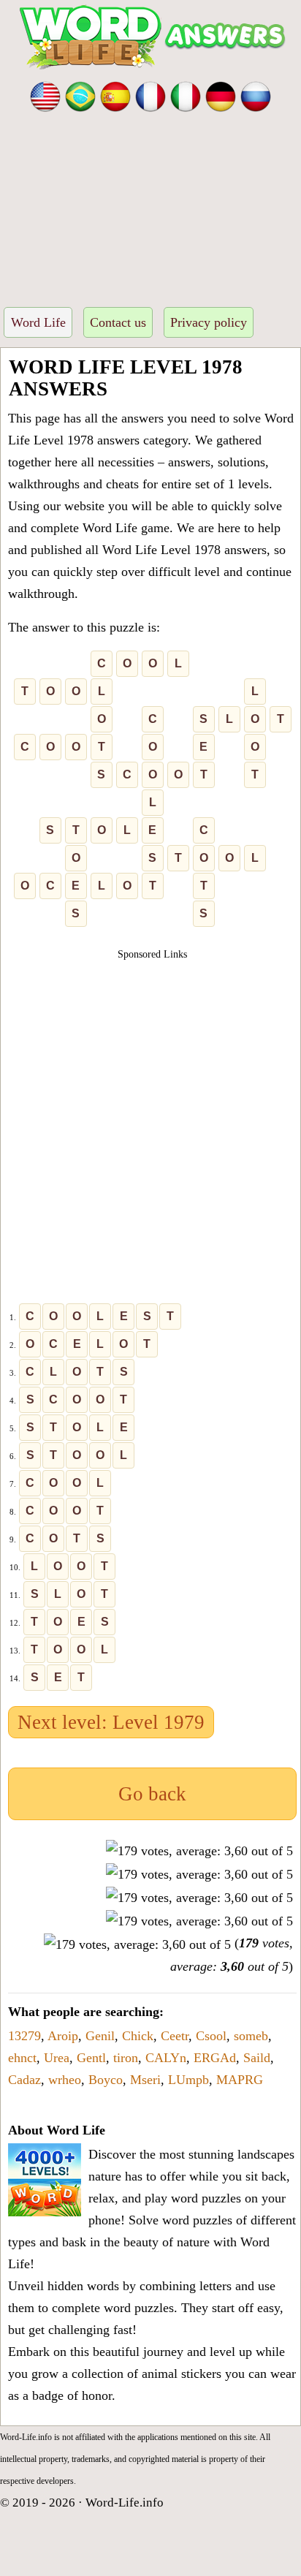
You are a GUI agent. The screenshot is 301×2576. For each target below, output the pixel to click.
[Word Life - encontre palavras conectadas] (80, 95)
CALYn (166, 2058)
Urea (57, 2058)
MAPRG (240, 2080)
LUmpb (188, 2080)
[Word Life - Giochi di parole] (186, 95)
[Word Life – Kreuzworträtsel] (221, 95)
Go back (152, 1794)
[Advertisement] (150, 205)
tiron (126, 2058)
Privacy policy (209, 322)
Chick (138, 2036)
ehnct (22, 2058)
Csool (211, 2036)
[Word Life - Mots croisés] (150, 95)
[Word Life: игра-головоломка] (256, 95)
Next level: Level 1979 (111, 1722)
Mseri (145, 2080)
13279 (24, 2036)
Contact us (118, 322)
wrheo (65, 2080)
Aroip (63, 2036)
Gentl (91, 2058)
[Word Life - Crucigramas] (115, 95)
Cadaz (24, 2080)
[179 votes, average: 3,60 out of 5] (199, 1851)
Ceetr (175, 2036)
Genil (100, 2036)
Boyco (106, 2080)
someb (251, 2036)
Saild (257, 2058)
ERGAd (215, 2058)
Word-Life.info (125, 2503)
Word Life (38, 322)
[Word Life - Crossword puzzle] (45, 95)
